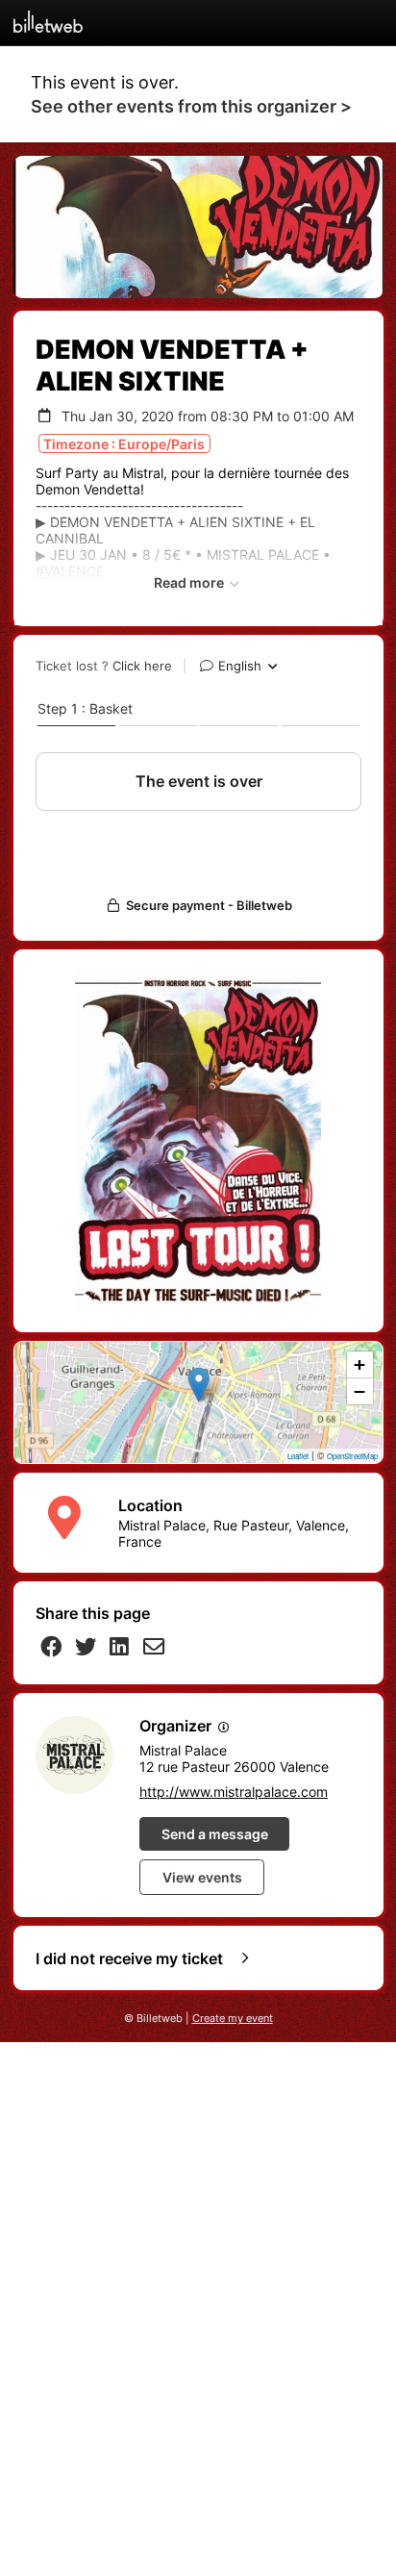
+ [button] (359, 1364)
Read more (190, 582)
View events (202, 1877)
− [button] (359, 1391)
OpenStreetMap (352, 1456)
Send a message (215, 1834)
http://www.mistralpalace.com (234, 1792)
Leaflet (298, 1456)
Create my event (233, 2019)
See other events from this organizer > (191, 106)
